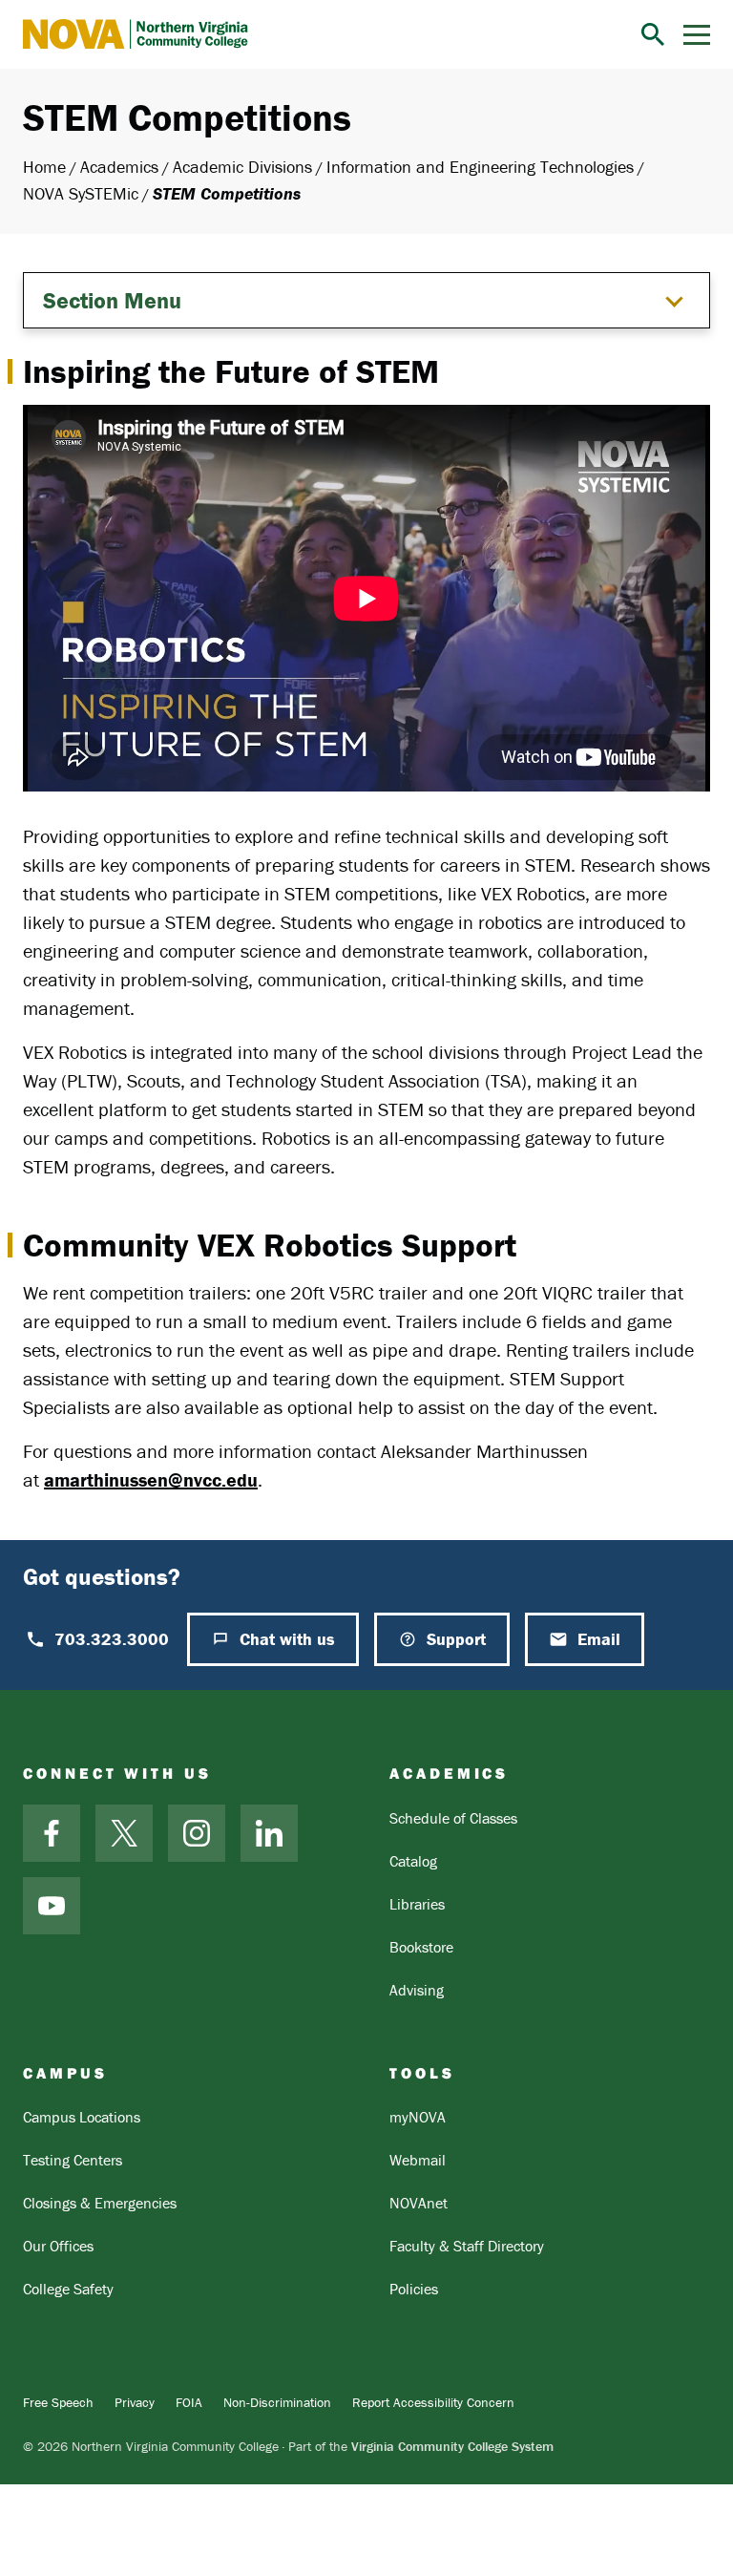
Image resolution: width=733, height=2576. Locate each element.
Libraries (417, 1904)
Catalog (413, 1861)
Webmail (418, 2160)
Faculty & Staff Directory (467, 2246)
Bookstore (421, 1947)
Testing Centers (73, 2160)
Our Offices (58, 2246)
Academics (119, 167)
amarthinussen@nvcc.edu (151, 1479)
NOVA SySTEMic (81, 193)
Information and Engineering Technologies (480, 167)
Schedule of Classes (453, 1818)
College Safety (68, 2289)
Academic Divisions (242, 167)
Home (44, 167)
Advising (417, 1990)
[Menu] (697, 35)
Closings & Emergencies (100, 2203)
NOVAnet (419, 2203)
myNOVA (418, 2117)
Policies (414, 2289)
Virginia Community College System (452, 2446)
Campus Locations (82, 2117)
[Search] (653, 34)
